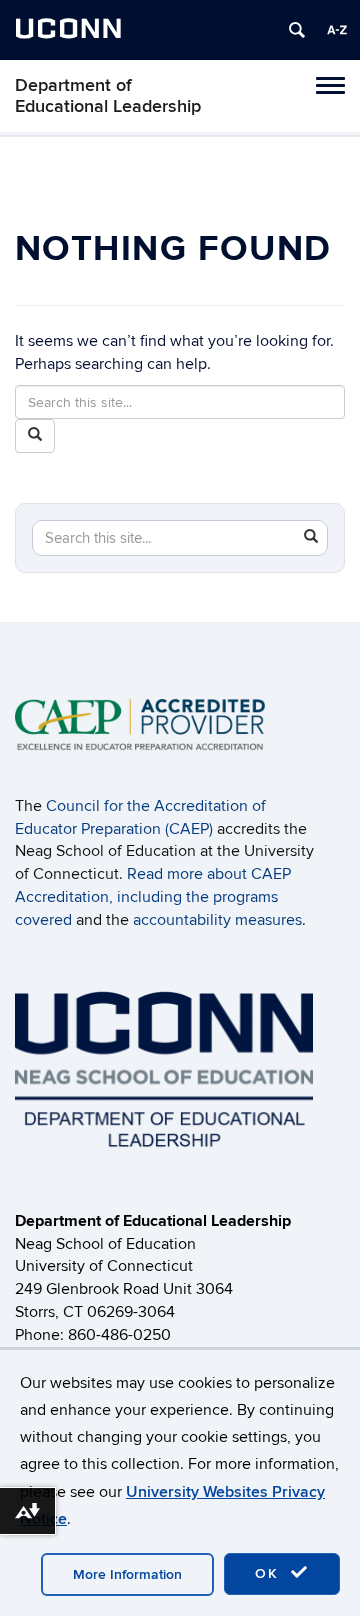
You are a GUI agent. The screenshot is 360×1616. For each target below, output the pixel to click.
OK (270, 1573)
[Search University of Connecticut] (297, 30)
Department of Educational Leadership (108, 96)
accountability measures (217, 920)
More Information (127, 1574)
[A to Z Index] (337, 30)
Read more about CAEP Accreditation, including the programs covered (153, 897)
